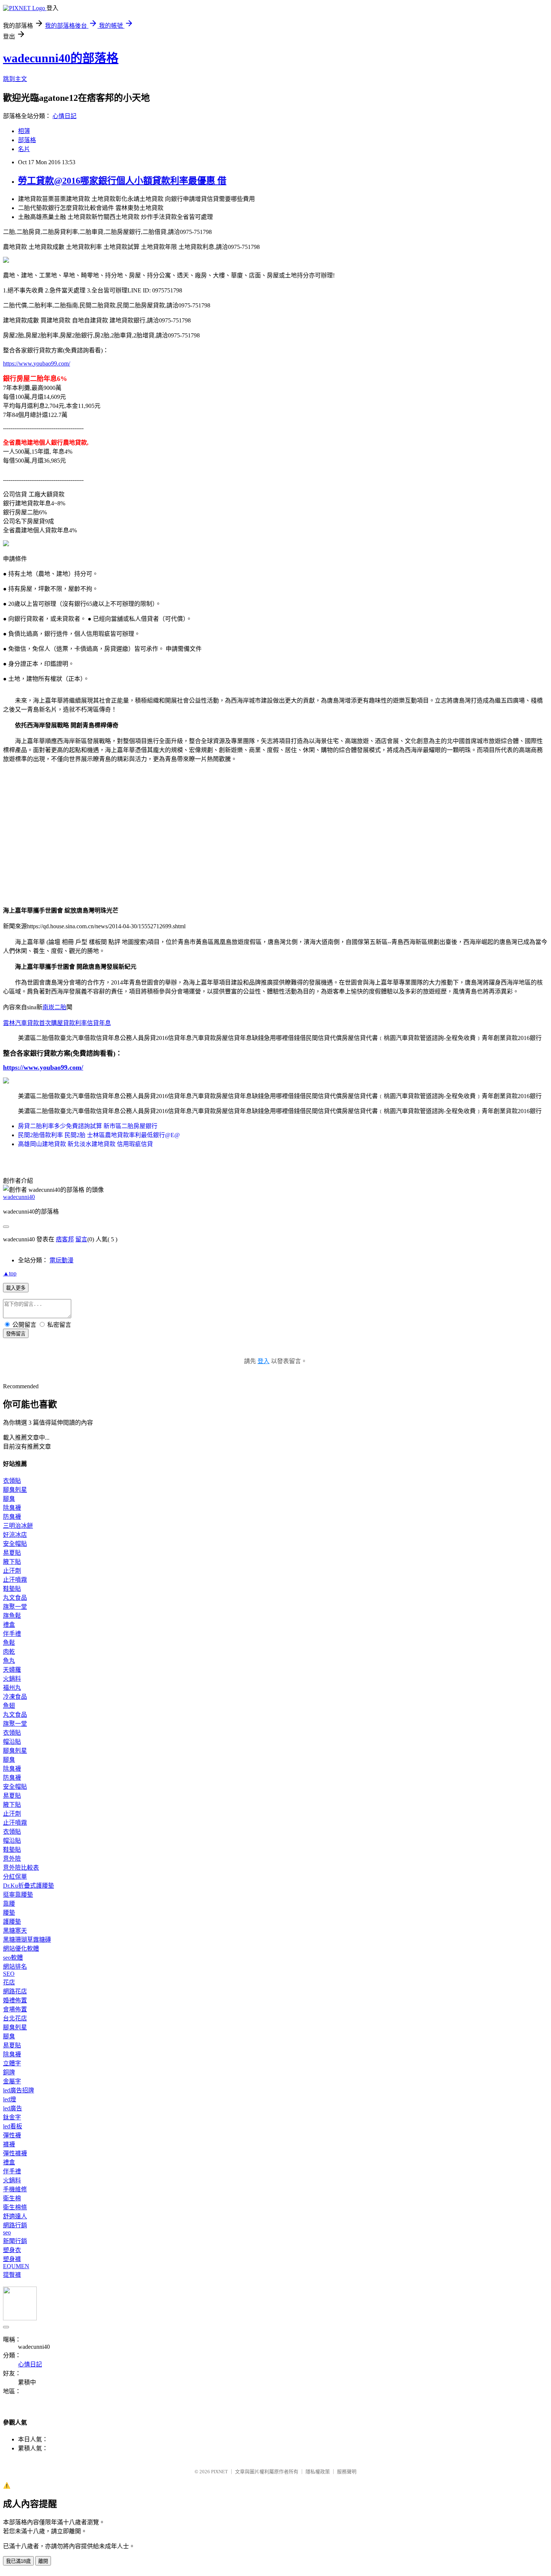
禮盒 (9, 1625)
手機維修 (15, 2189)
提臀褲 (12, 2275)
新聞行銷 (15, 2241)
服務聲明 (347, 2472)
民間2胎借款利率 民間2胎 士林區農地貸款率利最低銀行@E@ (99, 1135)
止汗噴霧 (15, 1580)
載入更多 (16, 1288)
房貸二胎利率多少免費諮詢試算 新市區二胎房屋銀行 (88, 1126)
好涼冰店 (15, 1535)
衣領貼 (12, 1481)
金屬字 (12, 2081)
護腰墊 (12, 1922)
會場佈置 (15, 2009)
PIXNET (219, 2472)
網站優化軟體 (21, 1949)
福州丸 (12, 1688)
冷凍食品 (15, 1697)
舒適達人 (15, 2216)
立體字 (12, 2063)
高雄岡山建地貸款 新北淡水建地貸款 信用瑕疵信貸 (85, 1144)
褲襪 (9, 2144)
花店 (9, 1982)
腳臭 (9, 1499)
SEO (9, 1974)
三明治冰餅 (18, 1526)
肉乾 (9, 1652)
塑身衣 (12, 2250)
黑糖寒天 (15, 1931)
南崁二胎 (54, 1007)
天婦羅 (12, 1670)
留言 (81, 1239)
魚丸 (9, 1661)
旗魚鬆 (12, 1616)
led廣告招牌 (19, 2090)
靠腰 (9, 1904)
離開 (43, 2561)
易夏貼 (12, 1553)
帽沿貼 (12, 1742)
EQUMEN (16, 2266)
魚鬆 (9, 1643)
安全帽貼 (15, 1544)
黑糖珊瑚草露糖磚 (27, 1940)
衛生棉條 (15, 2207)
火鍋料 (12, 1679)
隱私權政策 (318, 2472)
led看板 (13, 2126)
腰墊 (9, 1913)
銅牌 (9, 2072)
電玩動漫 (61, 1260)
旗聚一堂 (15, 1607)
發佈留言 (16, 1334)
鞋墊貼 (12, 1589)
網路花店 (15, 1991)
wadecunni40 (19, 1197)
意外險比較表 (21, 1868)
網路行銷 (15, 2225)
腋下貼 (12, 1562)
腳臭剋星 (15, 1490)
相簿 (24, 131)
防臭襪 (12, 1517)
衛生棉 (12, 2198)
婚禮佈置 (15, 2000)
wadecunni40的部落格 (61, 58)
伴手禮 (12, 1634)
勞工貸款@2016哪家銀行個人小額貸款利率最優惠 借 (122, 181)
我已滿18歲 (18, 2561)
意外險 (12, 1859)
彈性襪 (12, 2135)
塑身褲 (12, 2259)
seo (7, 2232)
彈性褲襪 (15, 2153)
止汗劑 (12, 1571)
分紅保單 (15, 1877)
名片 (24, 149)
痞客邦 (65, 1239)
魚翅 (9, 1706)
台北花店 (15, 2018)
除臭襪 (12, 1508)
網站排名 (15, 1967)
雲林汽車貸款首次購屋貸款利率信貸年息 (57, 1023)
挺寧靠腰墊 (18, 1895)
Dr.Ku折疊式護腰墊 (28, 1886)
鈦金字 (12, 2117)
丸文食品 (15, 1598)
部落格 (27, 140)
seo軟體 (13, 1958)
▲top (10, 1273)
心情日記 (64, 116)
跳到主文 (15, 79)
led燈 (10, 2099)
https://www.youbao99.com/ (37, 363)
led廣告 (13, 2108)
